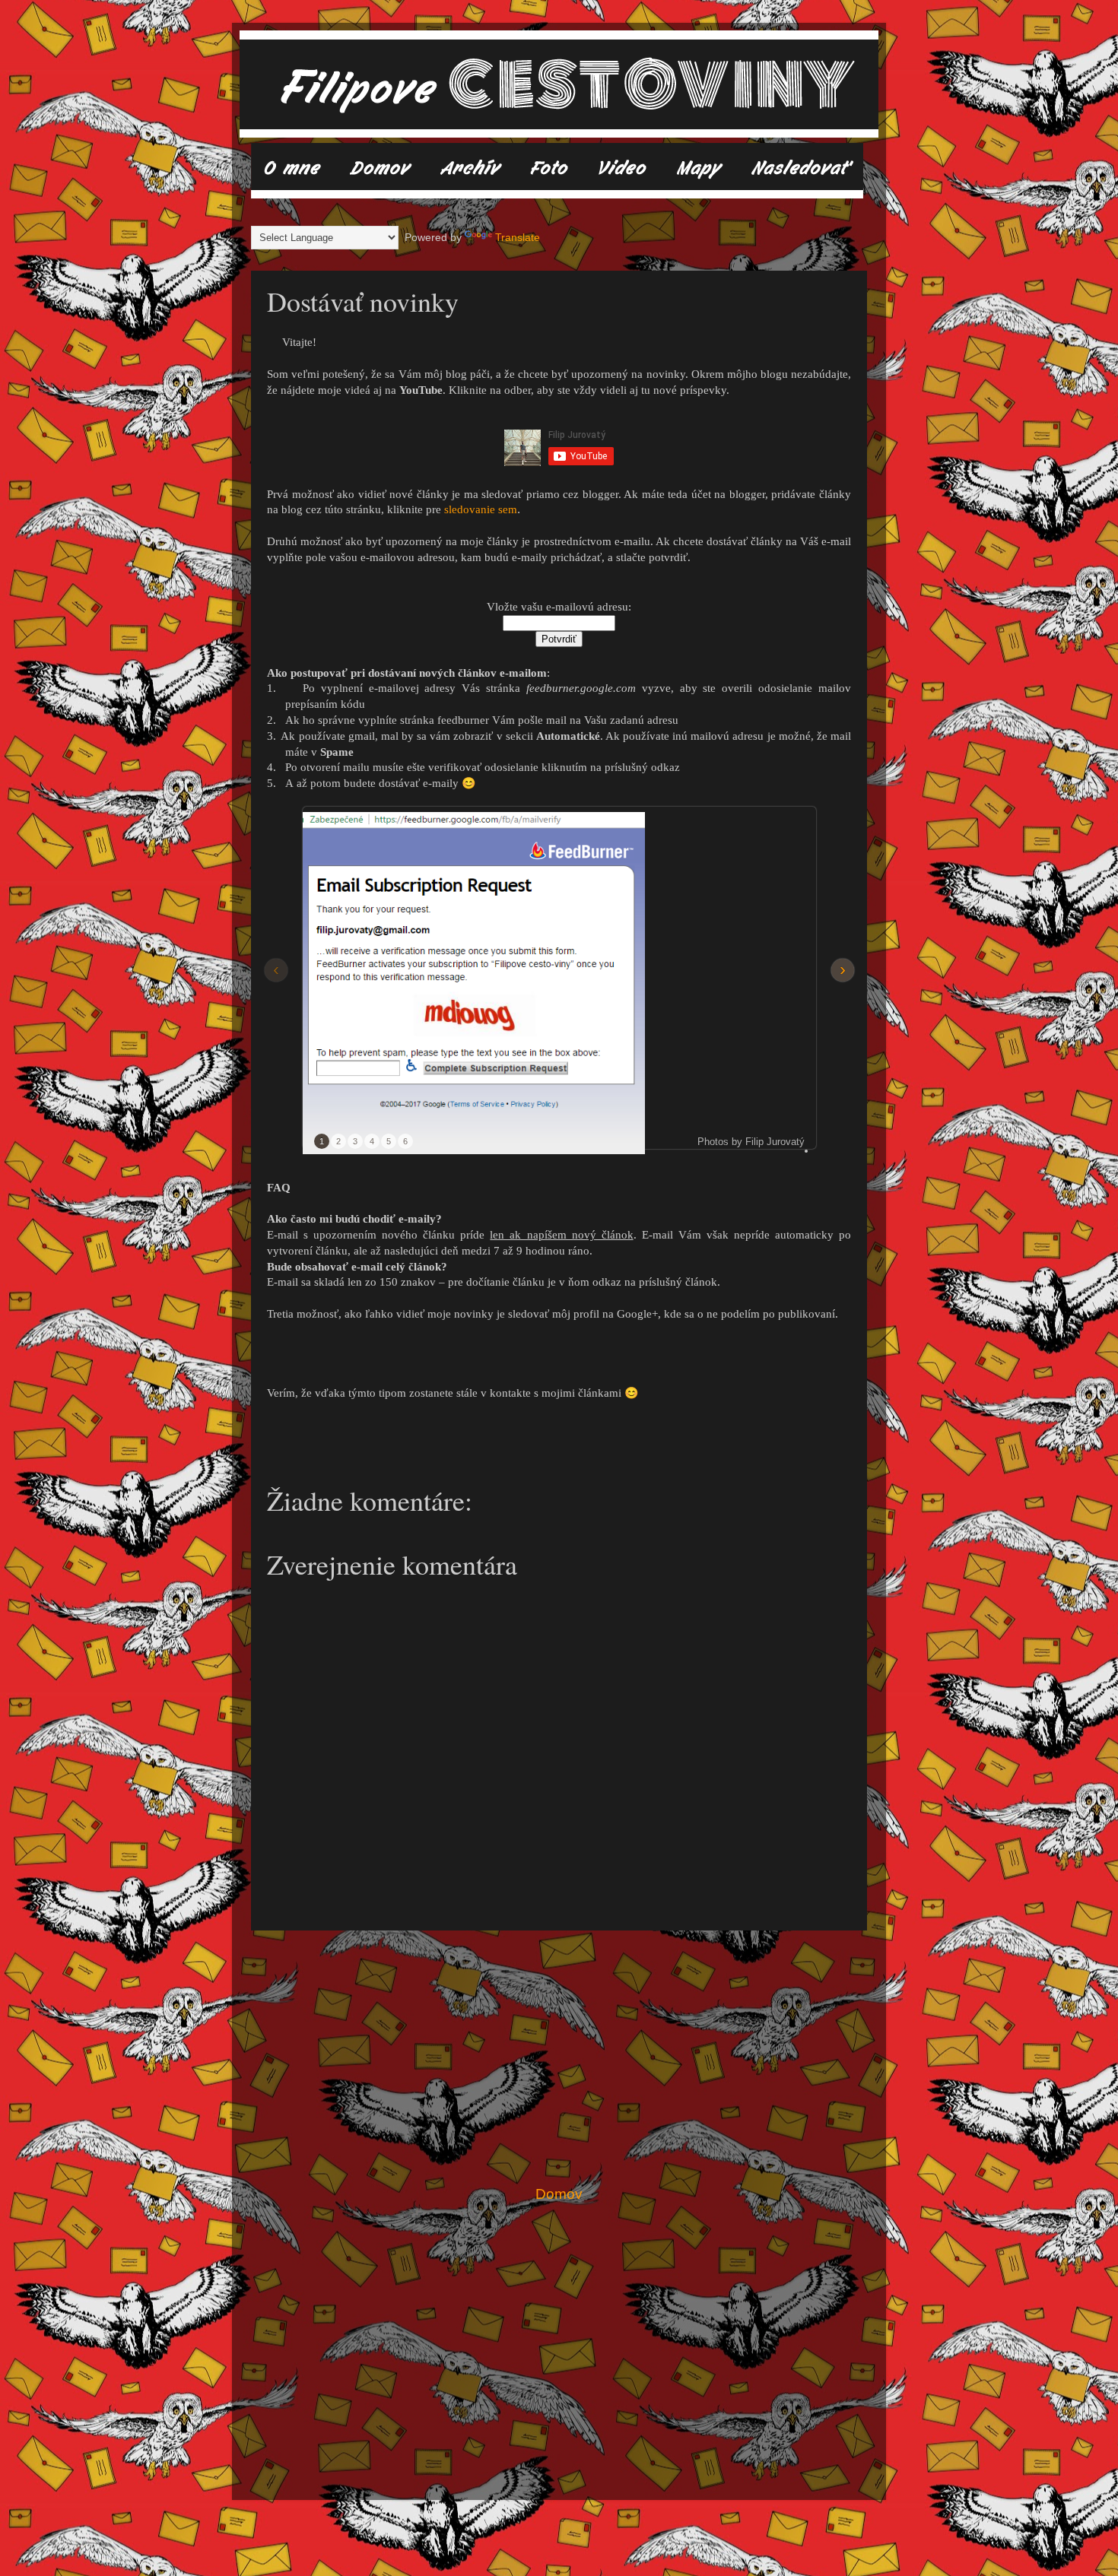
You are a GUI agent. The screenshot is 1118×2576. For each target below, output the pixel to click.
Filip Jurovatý (775, 1142)
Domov (559, 2194)
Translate (518, 238)
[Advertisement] (559, 2057)
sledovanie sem (481, 509)
